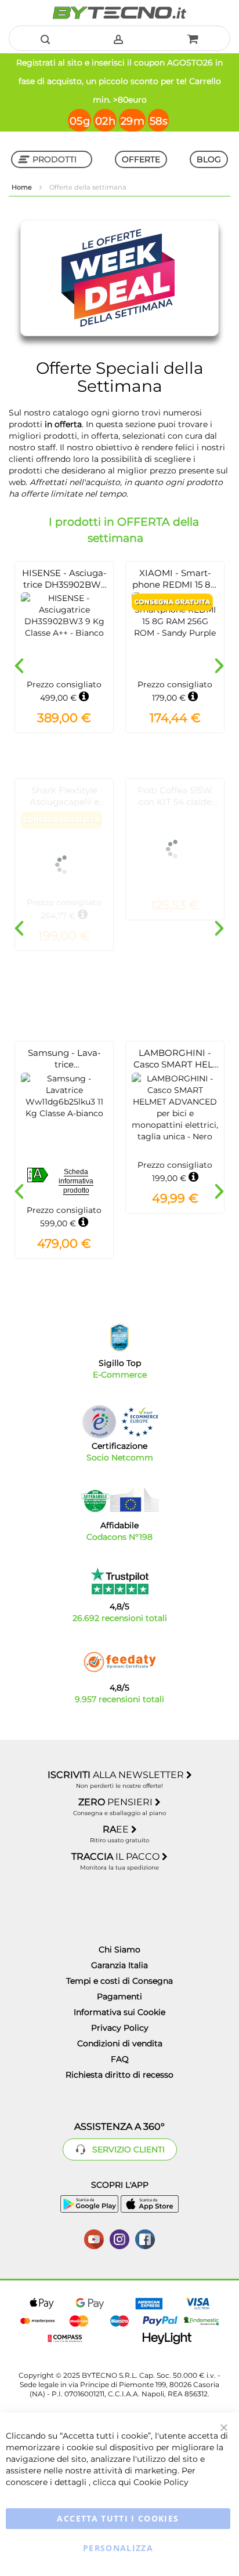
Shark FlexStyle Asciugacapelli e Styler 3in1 (64, 802)
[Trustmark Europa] (140, 1422)
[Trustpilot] (120, 1581)
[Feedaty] (119, 1662)
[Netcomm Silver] (99, 1422)
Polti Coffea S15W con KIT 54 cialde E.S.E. (175, 802)
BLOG (209, 159)
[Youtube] (94, 2238)
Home (23, 187)
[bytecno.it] (119, 13)
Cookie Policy (161, 2482)
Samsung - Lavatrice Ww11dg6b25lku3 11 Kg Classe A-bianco (64, 1070)
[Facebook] (145, 2238)
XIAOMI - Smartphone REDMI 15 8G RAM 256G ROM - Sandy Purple (175, 590)
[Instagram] (119, 2238)
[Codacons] (119, 1500)
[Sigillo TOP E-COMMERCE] (119, 1338)
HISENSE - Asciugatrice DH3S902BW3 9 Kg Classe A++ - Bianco (64, 590)
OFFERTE (141, 159)
